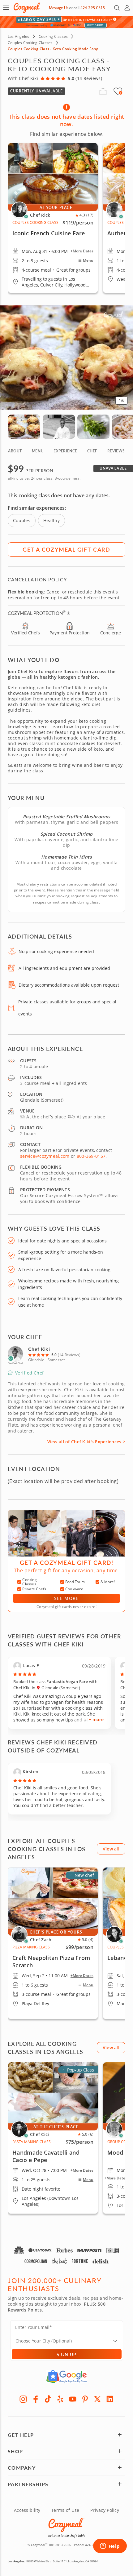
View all (111, 1849)
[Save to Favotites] (121, 93)
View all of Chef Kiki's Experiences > (86, 1442)
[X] (97, 2399)
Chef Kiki (39, 1349)
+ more (96, 1719)
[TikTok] (48, 2399)
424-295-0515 (93, 8)
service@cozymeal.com (45, 1156)
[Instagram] (23, 2399)
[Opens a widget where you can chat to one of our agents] (110, 2547)
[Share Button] (103, 91)
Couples (22, 520)
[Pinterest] (85, 2399)
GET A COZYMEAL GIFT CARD (66, 549)
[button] (6, 8)
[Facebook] (36, 2399)
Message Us (59, 8)
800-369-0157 (91, 1156)
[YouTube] (73, 2399)
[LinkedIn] (110, 2399)
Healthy (51, 520)
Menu (88, 260)
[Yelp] (60, 2399)
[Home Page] (27, 8)
